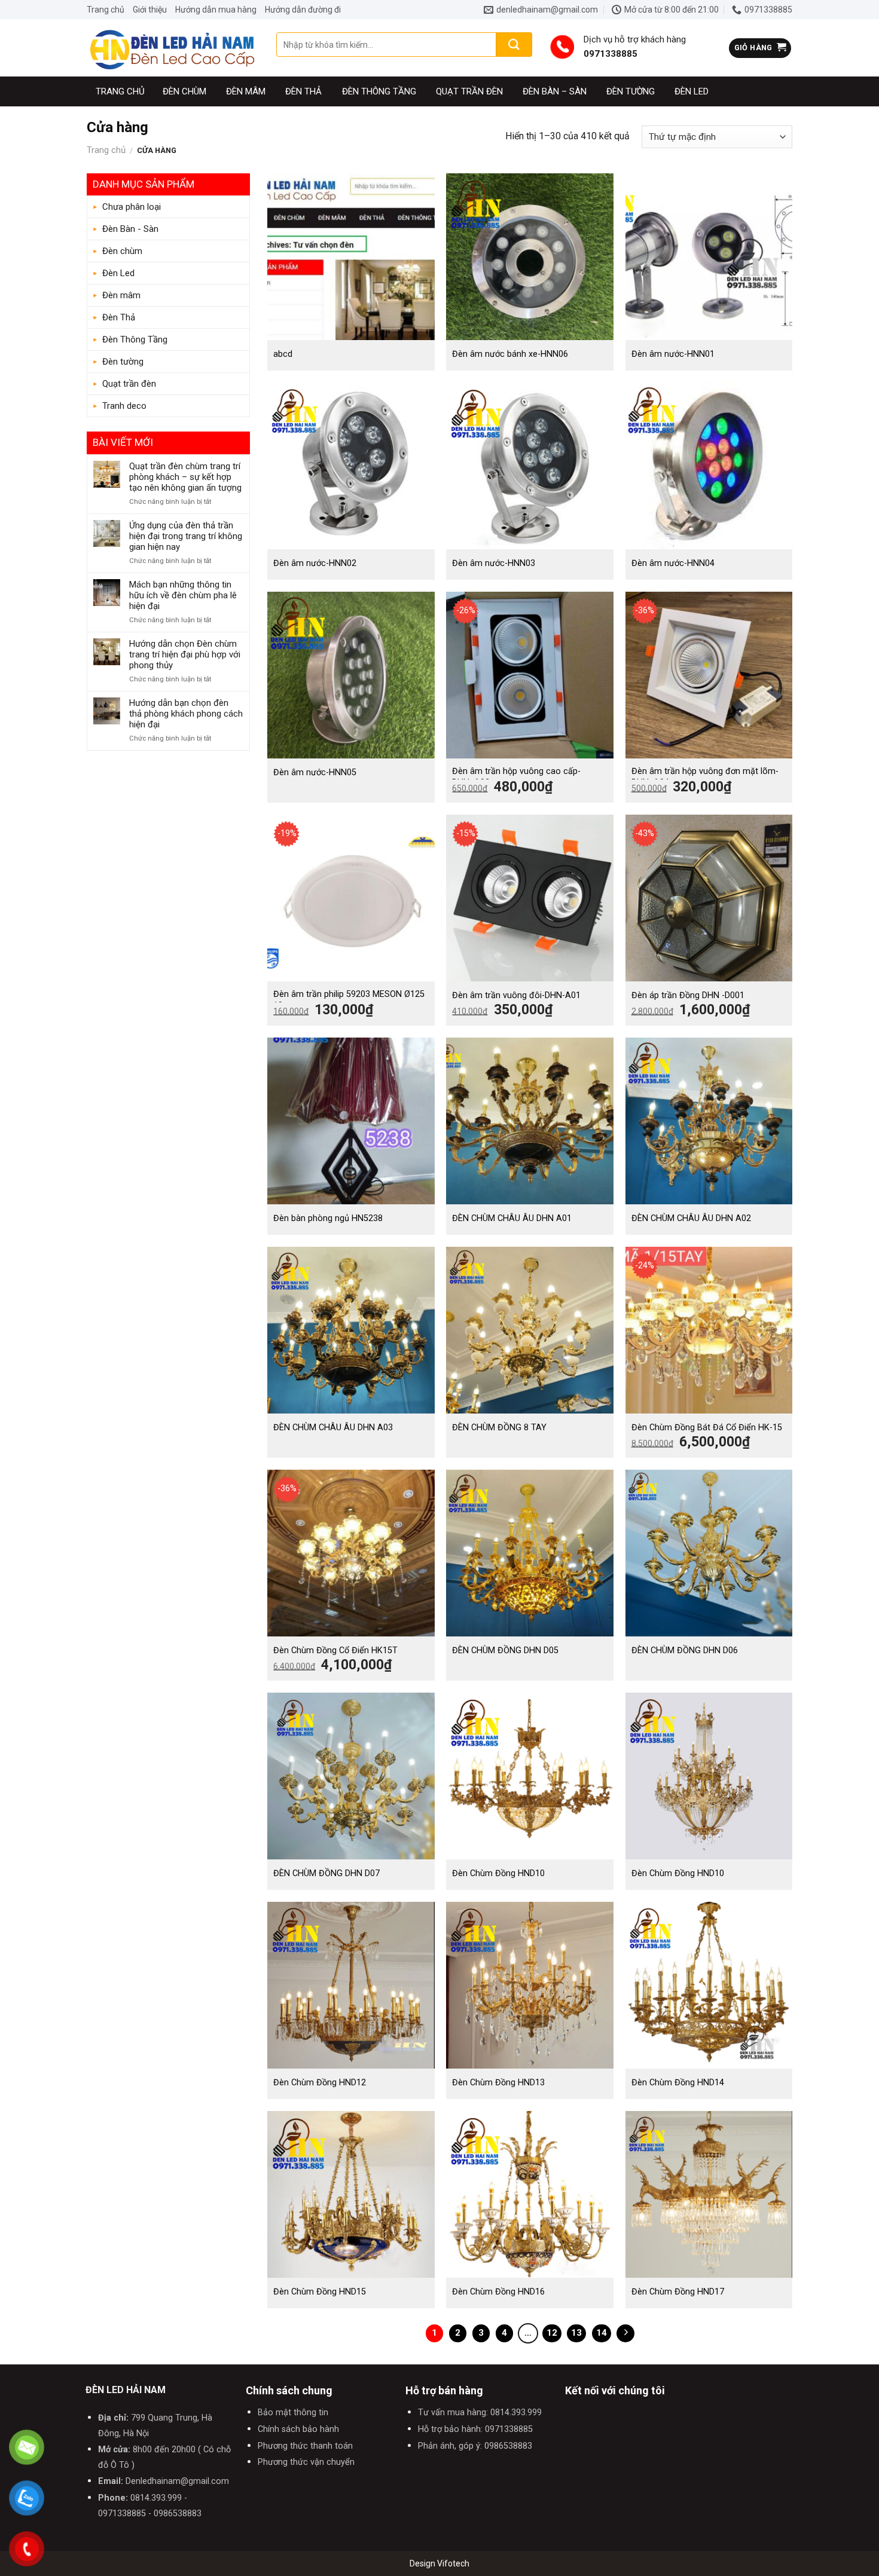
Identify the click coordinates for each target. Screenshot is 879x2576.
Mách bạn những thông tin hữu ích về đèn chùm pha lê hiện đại (183, 595)
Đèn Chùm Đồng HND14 (678, 2083)
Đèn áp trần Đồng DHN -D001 (688, 995)
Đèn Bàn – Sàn (555, 91)
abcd (283, 354)
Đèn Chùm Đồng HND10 (498, 1873)
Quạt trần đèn (469, 91)
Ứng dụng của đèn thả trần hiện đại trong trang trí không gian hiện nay (186, 536)
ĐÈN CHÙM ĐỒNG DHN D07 (326, 1873)
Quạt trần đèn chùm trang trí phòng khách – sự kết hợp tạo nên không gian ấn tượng (185, 477)
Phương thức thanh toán (305, 2446)
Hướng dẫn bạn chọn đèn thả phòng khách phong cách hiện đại (186, 714)
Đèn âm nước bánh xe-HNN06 (510, 354)
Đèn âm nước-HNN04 (673, 563)
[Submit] (514, 45)
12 (552, 2333)
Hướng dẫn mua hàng (216, 10)
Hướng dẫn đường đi (303, 10)
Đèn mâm (246, 91)
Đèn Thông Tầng (379, 91)
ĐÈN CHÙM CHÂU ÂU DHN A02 (691, 1218)
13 (576, 2333)
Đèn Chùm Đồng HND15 (320, 2292)
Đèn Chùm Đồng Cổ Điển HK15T (335, 1650)
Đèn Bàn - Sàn (130, 229)
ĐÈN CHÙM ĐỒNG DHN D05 (505, 1650)
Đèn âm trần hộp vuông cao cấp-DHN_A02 (516, 777)
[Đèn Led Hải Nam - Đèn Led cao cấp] (173, 48)
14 (602, 2333)
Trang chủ (106, 10)
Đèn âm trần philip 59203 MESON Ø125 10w (349, 1000)
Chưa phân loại (132, 207)
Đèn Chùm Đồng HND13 (498, 2083)
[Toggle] (239, 230)
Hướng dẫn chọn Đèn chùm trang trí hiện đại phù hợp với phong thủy (185, 654)
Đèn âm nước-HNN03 (494, 563)
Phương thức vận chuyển (306, 2462)
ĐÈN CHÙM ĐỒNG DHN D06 (685, 1650)
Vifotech (453, 2563)
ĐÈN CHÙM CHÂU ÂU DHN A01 (512, 1218)
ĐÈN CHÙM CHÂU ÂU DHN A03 (333, 1428)
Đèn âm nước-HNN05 (315, 773)
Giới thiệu (150, 10)
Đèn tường (631, 91)
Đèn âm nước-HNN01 (673, 354)
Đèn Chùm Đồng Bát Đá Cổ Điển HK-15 (707, 1428)
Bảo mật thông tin (293, 2413)
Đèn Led (692, 91)
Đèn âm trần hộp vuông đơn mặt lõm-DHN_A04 (705, 777)
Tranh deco (124, 406)
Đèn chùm (184, 91)
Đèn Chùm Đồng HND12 (320, 2083)
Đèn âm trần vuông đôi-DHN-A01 (516, 995)
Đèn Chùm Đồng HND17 (678, 2292)
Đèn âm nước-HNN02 (315, 563)
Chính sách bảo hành (298, 2429)
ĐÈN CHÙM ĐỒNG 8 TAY (499, 1428)
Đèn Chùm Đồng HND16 (498, 2292)
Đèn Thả (303, 91)
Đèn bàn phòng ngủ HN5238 (328, 1218)
